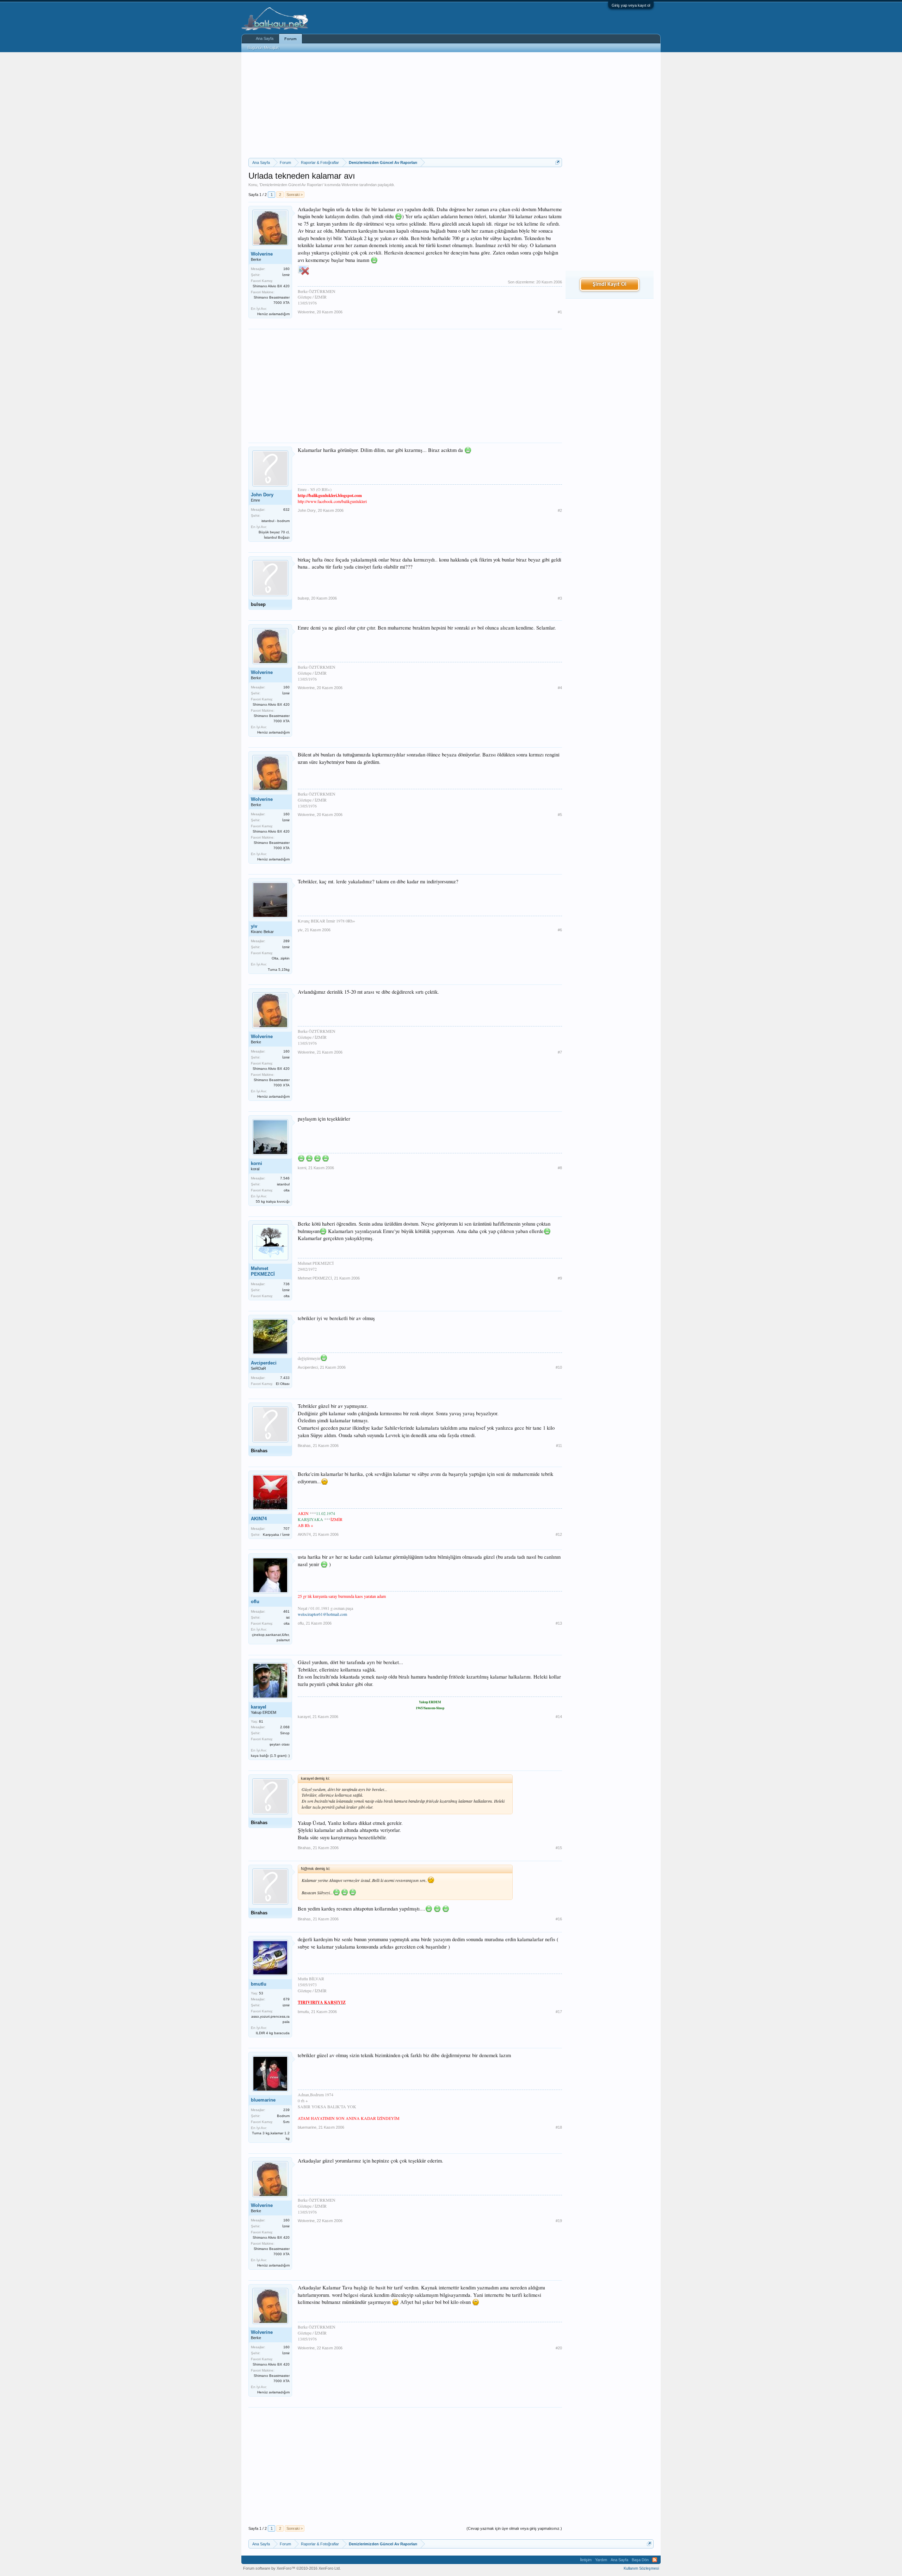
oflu (255, 1602)
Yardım (601, 2560)
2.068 (285, 1727)
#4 (560, 688)
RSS (655, 2560)
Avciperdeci (264, 1363)
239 (286, 2110)
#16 (559, 1919)
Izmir (286, 947)
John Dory (262, 495)
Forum (291, 39)
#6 (560, 930)
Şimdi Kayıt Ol (610, 284)
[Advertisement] (405, 105)
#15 (559, 1848)
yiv (254, 926)
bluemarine (263, 2100)
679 (286, 1999)
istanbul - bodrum (276, 521)
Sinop (285, 1733)
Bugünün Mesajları (264, 48)
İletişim (586, 2560)
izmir (286, 2005)
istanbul (283, 1184)
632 (286, 510)
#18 (559, 2127)
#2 (560, 510)
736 (286, 1284)
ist (288, 1617)
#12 (559, 1534)
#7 (560, 1052)
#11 (559, 1446)
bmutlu (259, 1984)
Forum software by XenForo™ (292, 2568)
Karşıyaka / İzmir (276, 1535)
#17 (559, 2012)
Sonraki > (295, 195)
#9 (560, 1278)
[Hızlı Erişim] (558, 162)
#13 (559, 1623)
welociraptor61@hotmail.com (322, 1614)
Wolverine (350, 185)
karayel (259, 1707)
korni (257, 1163)
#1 (560, 312)
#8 (560, 1168)
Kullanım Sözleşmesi (641, 2568)
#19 (559, 2221)
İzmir (286, 275)
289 (286, 941)
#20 (559, 2348)
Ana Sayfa (265, 38)
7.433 (285, 1378)
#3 (560, 598)
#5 (560, 815)
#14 (559, 1717)
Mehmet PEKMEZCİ (263, 1271)
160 (286, 269)
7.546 (285, 1178)
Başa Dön (640, 2560)
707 (286, 1529)
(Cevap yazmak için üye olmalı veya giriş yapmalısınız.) (514, 2528)
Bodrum (283, 2116)
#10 (559, 1367)
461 (286, 1611)
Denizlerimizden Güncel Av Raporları (291, 185)
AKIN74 (259, 1519)
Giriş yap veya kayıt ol (631, 5)
